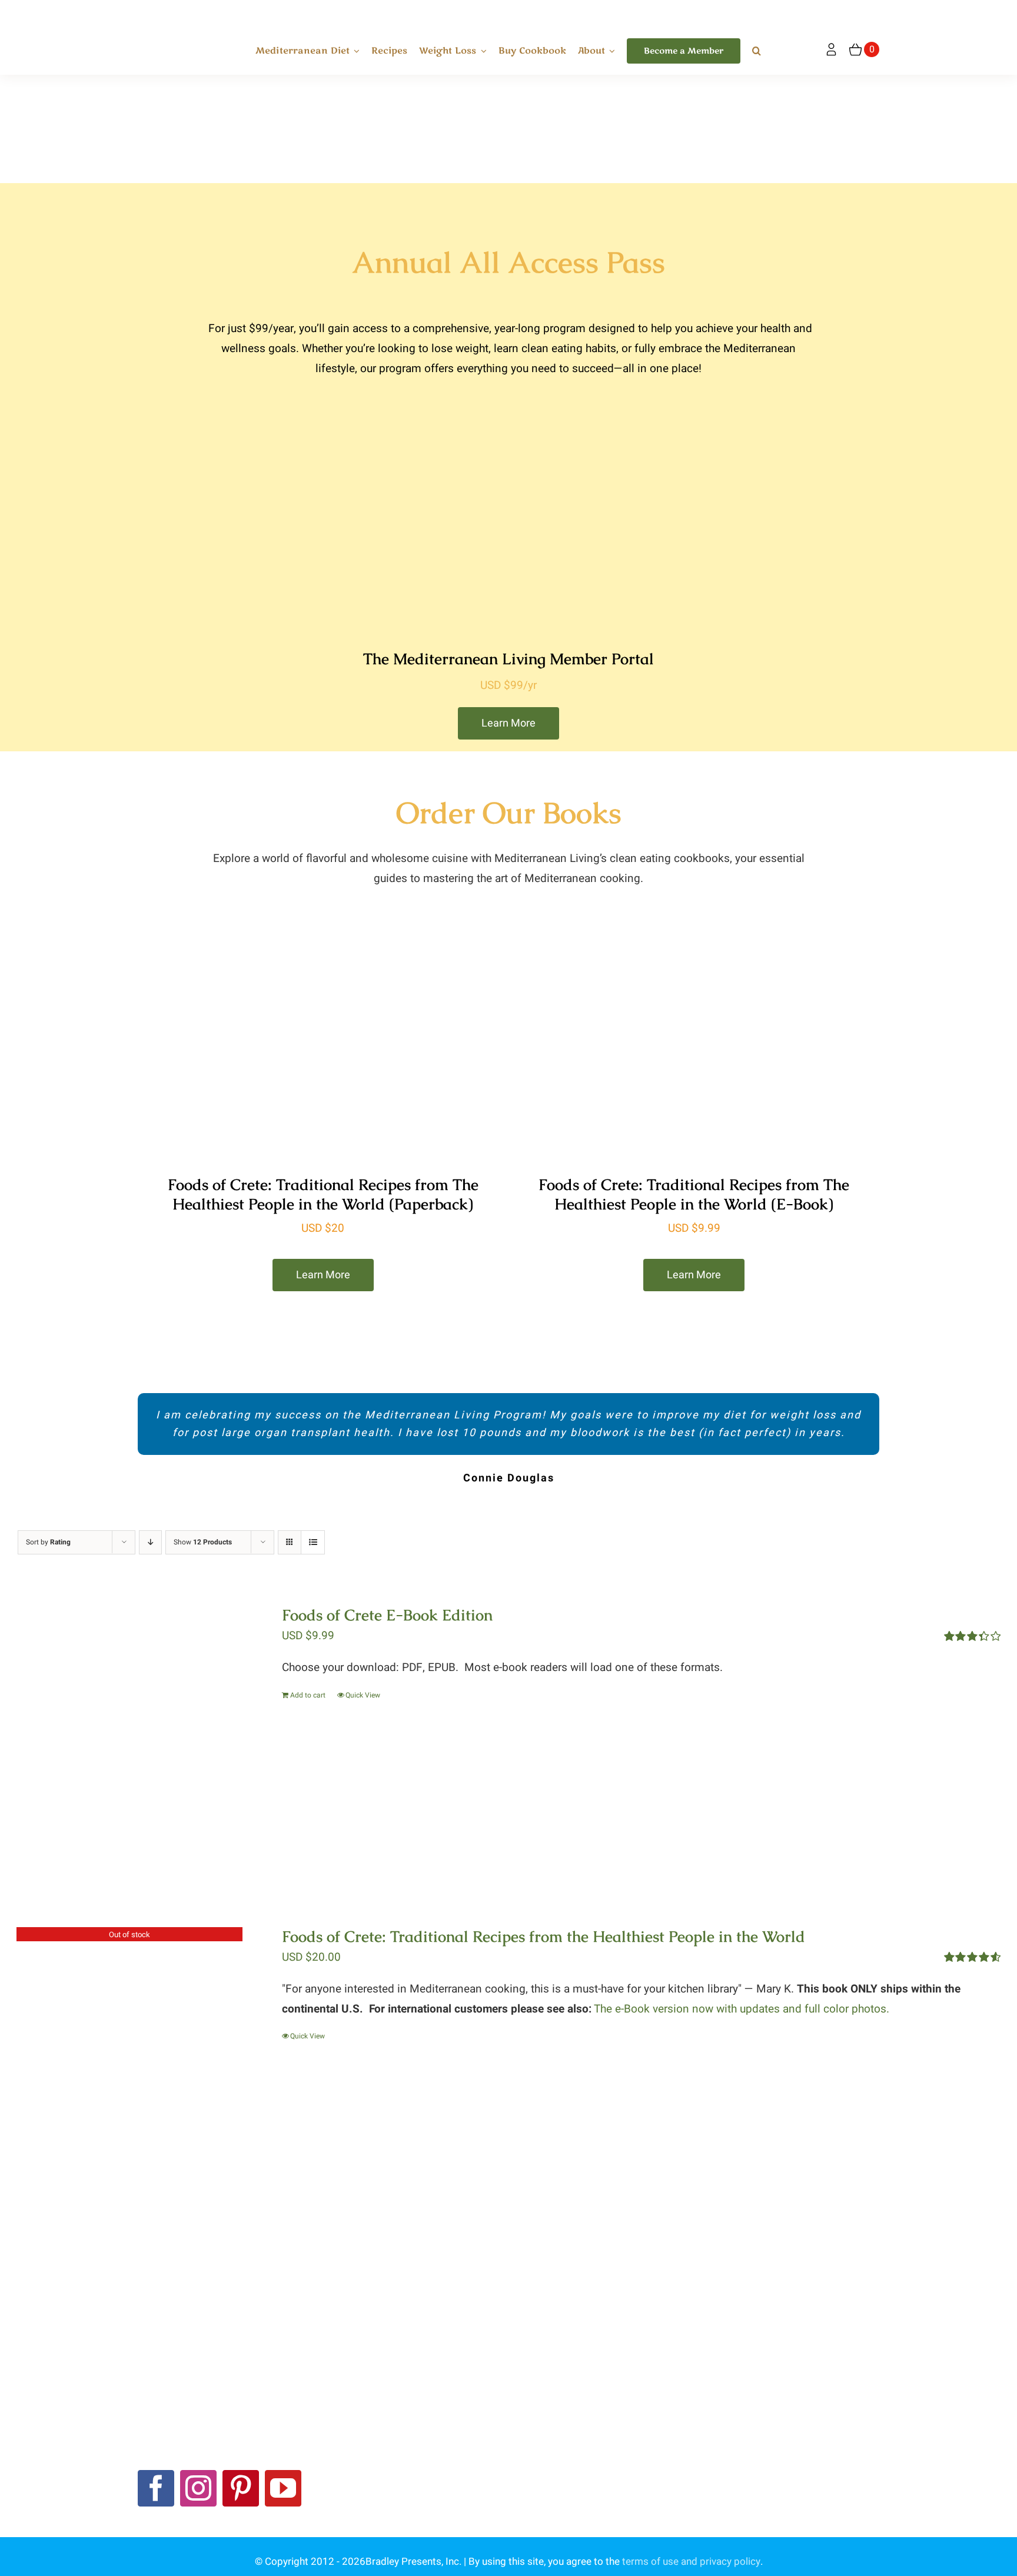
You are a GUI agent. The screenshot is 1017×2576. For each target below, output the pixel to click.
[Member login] (831, 50)
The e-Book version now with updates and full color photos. (742, 2009)
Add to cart (308, 1695)
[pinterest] (241, 2488)
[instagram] (198, 2488)
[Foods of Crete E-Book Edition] (130, 1736)
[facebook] (156, 2488)
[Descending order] (150, 1542)
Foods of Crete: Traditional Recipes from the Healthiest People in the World (544, 1937)
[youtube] (283, 2488)
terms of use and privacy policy (691, 2562)
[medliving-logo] (178, 11)
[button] (757, 51)
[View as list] (313, 1542)
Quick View (363, 1695)
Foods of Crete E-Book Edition (387, 1615)
